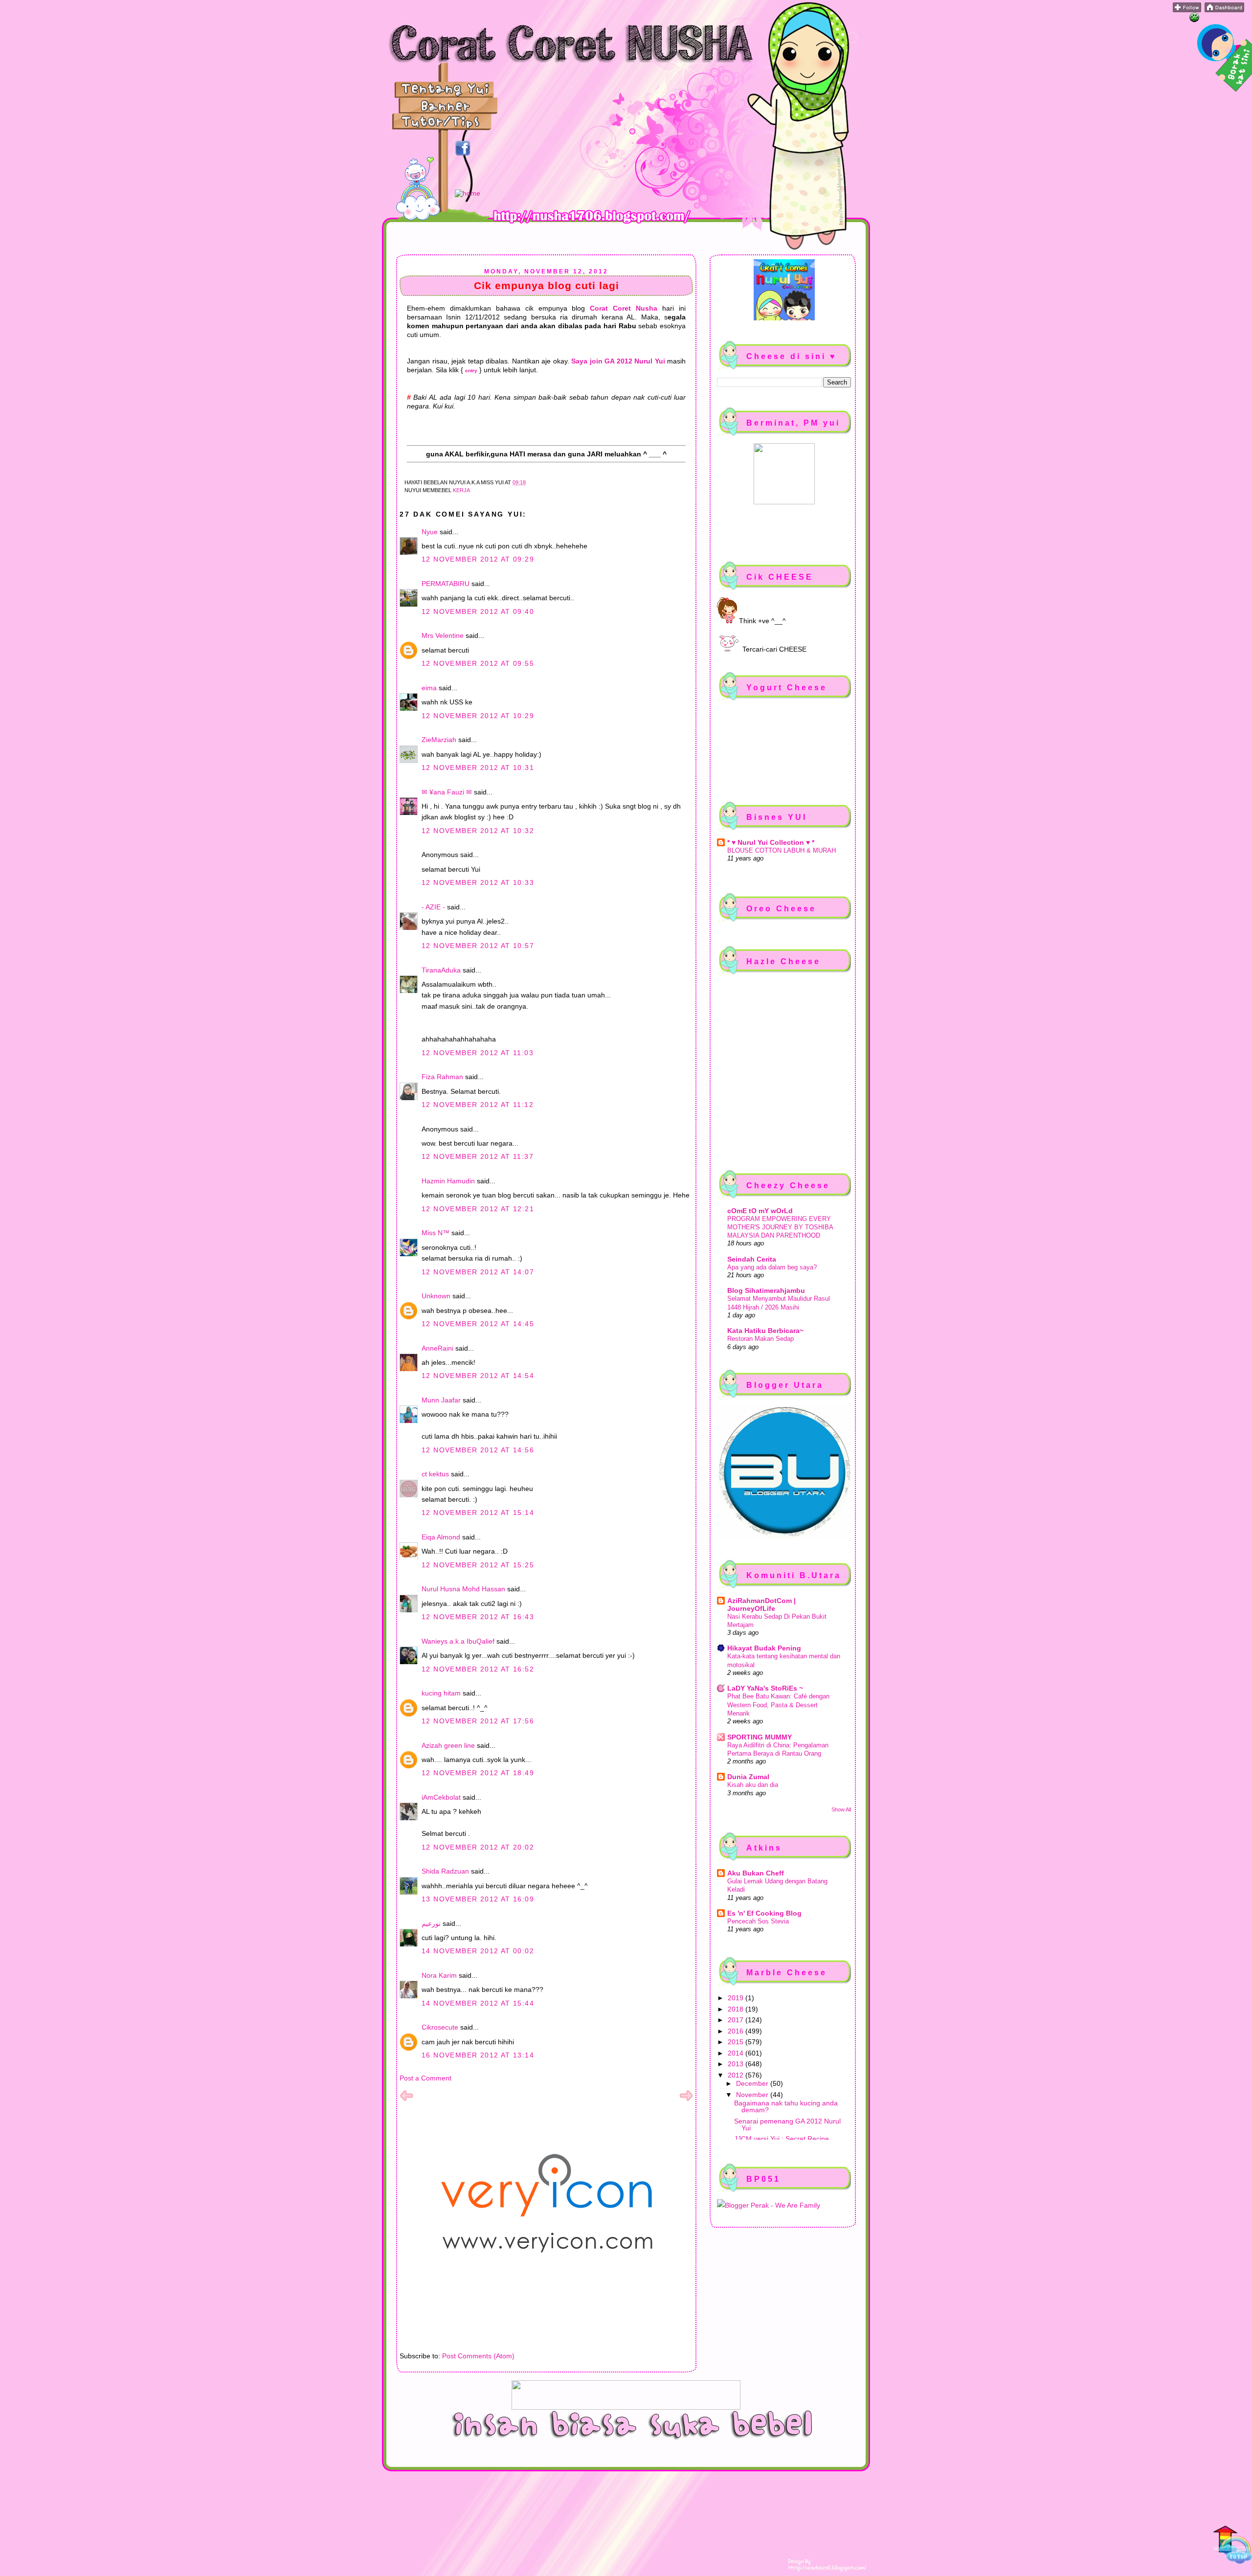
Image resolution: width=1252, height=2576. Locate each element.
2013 (737, 2064)
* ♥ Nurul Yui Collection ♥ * (771, 842)
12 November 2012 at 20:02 (478, 1847)
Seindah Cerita (752, 1259)
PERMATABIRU (446, 584)
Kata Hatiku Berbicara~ (765, 1331)
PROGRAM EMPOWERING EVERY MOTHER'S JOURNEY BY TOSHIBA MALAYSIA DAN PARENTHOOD (780, 1227)
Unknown (436, 1296)
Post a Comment (425, 2078)
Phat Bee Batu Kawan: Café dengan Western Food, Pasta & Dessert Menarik (778, 1705)
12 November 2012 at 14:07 (478, 1272)
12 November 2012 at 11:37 (478, 1156)
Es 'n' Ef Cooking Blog (764, 1913)
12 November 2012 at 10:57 (478, 946)
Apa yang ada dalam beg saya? (772, 1267)
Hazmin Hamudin (448, 1181)
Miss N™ (436, 1233)
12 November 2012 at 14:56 (478, 1450)
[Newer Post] (406, 2100)
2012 (737, 2075)
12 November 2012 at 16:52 (478, 1669)
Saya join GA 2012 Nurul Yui (618, 361)
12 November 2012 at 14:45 (478, 1324)
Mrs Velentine (443, 635)
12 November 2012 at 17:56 (478, 1721)
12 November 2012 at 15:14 (478, 1513)
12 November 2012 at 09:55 (478, 663)
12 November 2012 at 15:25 (478, 1565)
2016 (737, 2031)
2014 (737, 2053)
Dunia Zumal (748, 1777)
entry (471, 371)
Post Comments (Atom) (478, 2356)
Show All (841, 1809)
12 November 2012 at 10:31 (478, 768)
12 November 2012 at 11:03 (478, 1053)
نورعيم (431, 1923)
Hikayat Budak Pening (764, 1648)
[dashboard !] (1224, 10)
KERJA (461, 490)
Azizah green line (448, 1745)
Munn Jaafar (441, 1400)
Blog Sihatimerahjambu (766, 1290)
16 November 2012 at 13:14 (478, 2055)
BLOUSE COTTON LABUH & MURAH (782, 850)
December (753, 2083)
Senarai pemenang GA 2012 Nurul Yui (787, 2124)
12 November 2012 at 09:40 (478, 611)
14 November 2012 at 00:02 (478, 1951)
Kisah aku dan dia (753, 1785)
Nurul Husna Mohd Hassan (463, 1589)
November (753, 2095)
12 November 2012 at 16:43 (478, 1617)
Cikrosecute (440, 2027)
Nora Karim (439, 1975)
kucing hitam (441, 1693)
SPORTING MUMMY (760, 1737)
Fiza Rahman (442, 1077)
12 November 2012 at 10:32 (478, 831)
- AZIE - (433, 907)
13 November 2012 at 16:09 (478, 1899)
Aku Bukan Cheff (756, 1873)
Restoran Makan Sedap (760, 1339)
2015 (737, 2042)
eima (429, 688)
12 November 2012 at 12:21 (478, 1209)
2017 (737, 2020)
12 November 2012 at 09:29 (478, 559)
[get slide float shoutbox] (1194, 20)
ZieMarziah (439, 740)
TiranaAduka (441, 970)
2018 (737, 2009)
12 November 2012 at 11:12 (478, 1105)
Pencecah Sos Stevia (758, 1921)
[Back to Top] (1232, 2546)
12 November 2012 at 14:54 (478, 1376)
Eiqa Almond (441, 1537)
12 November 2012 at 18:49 (478, 1773)
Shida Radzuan (445, 1871)
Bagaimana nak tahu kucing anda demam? (786, 2106)
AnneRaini (437, 1348)
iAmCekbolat (441, 1797)
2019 (737, 1998)
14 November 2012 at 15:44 (478, 2003)
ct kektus (435, 1474)
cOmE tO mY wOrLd (760, 1211)
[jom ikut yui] (1187, 10)
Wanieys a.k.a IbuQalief (458, 1641)
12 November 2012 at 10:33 (478, 882)
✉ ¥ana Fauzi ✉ (447, 792)
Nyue (430, 532)
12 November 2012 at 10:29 (478, 716)
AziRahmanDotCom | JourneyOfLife (761, 1604)
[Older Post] (686, 2100)
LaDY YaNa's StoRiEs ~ (765, 1688)
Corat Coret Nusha (624, 308)
